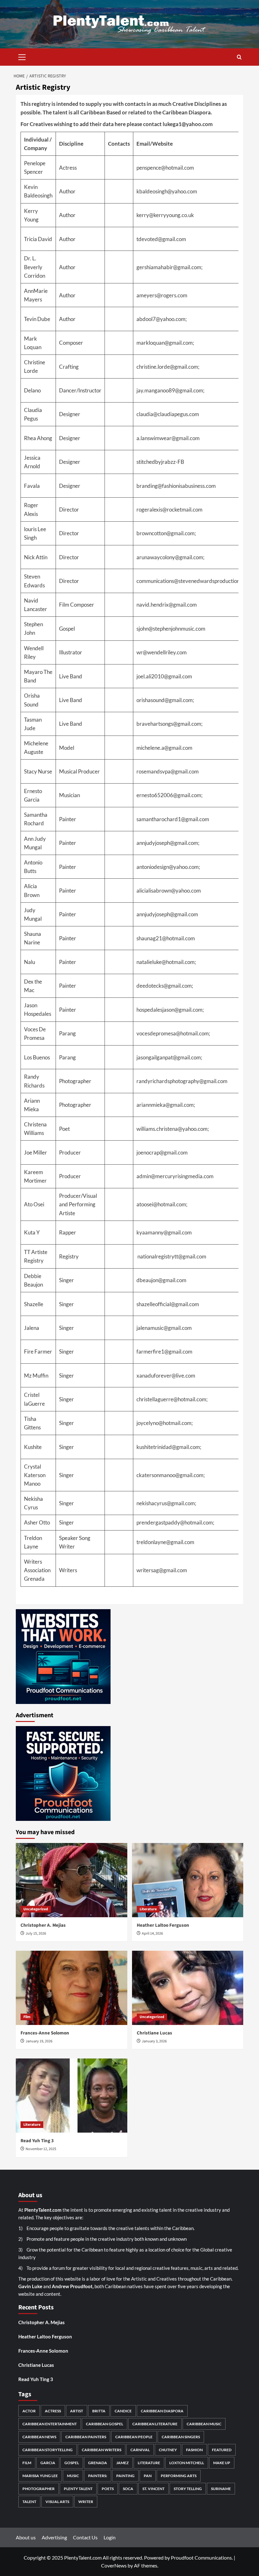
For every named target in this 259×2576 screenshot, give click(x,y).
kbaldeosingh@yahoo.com (167, 191)
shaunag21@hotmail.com (166, 938)
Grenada (98, 2463)
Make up (222, 2463)
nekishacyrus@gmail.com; (166, 1503)
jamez (122, 2463)
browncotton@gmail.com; (166, 533)
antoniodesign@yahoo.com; (168, 867)
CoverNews (114, 2565)
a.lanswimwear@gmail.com (168, 438)
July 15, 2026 (36, 1934)
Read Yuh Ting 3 (37, 2141)
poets (108, 2489)
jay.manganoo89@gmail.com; (170, 390)
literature (149, 2463)
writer (86, 2502)
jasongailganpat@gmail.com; (169, 1057)
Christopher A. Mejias (43, 1925)
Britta (99, 2411)
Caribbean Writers (102, 2450)
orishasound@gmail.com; (165, 700)
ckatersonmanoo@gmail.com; (171, 1475)
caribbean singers (181, 2437)
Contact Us (85, 2537)
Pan (148, 2476)
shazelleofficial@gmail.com (168, 1304)
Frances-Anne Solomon (45, 2033)
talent (29, 2502)
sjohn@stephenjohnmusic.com (171, 629)
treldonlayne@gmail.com (165, 1542)
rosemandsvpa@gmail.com (168, 771)
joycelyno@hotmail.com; (165, 1423)
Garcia (48, 2463)
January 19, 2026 (39, 2041)
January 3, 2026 (154, 2041)
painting (125, 2476)
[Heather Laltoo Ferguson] (188, 1880)
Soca (128, 2489)
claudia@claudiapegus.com (168, 414)
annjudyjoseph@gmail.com (167, 914)
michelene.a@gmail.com (164, 748)
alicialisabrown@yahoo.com (169, 891)
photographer (39, 2489)
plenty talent (78, 2489)
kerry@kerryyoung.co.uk (165, 215)
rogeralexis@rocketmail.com (169, 509)
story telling (188, 2489)
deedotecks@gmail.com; (165, 986)
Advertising (54, 2537)
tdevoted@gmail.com (161, 239)
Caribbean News (39, 2437)
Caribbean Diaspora (162, 2411)
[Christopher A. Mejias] (72, 1880)
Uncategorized (36, 1909)
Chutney (168, 2450)
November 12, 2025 (41, 2149)
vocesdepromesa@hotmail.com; (173, 1033)
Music (73, 2476)
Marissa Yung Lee (40, 2476)
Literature (148, 1909)
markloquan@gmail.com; (165, 343)
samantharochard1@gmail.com (173, 819)
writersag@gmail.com (162, 1570)
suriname (221, 2489)
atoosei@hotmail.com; (162, 1204)
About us (26, 2537)
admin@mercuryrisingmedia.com (175, 1176)
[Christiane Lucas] (188, 1988)
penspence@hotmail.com (165, 168)
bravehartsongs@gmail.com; (169, 724)
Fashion (194, 2450)
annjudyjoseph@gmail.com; (168, 843)
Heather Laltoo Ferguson (163, 1925)
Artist (77, 2411)
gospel (72, 2463)
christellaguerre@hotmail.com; (172, 1399)
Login (110, 2537)
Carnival (140, 2450)
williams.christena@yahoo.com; (173, 1129)
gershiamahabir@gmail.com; (169, 267)
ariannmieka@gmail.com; (166, 1105)
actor (29, 2411)
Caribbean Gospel (105, 2424)
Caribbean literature (155, 2424)
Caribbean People (134, 2437)
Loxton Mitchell (187, 2463)
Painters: (98, 2476)
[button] (22, 56)
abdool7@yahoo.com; (162, 319)
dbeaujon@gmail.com (161, 1280)
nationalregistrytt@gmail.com (172, 1256)
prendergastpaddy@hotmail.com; (175, 1522)
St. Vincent (154, 2489)
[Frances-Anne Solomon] (72, 1988)
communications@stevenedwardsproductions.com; (195, 581)
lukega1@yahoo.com (188, 124)
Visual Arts (57, 2502)
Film (27, 2017)
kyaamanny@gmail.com (164, 1232)
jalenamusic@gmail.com (164, 1328)
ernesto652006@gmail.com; (169, 795)
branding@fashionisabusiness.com (176, 486)
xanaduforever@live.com (166, 1376)
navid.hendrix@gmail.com (167, 605)
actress (53, 2411)
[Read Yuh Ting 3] (72, 2096)
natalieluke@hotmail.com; (166, 962)
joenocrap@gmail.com (162, 1152)
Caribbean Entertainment (50, 2424)
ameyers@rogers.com (162, 295)
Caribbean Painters (86, 2437)
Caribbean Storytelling (48, 2450)
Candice (123, 2411)
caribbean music (204, 2424)
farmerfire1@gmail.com (164, 1352)
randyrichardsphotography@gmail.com (182, 1081)
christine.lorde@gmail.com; (168, 367)
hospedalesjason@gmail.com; (170, 1010)
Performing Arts (179, 2476)
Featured (222, 2450)
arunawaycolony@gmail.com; (170, 557)
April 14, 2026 (152, 1934)
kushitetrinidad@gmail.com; (169, 1447)
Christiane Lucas (154, 2033)
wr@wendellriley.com (162, 652)
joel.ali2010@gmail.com (164, 676)
